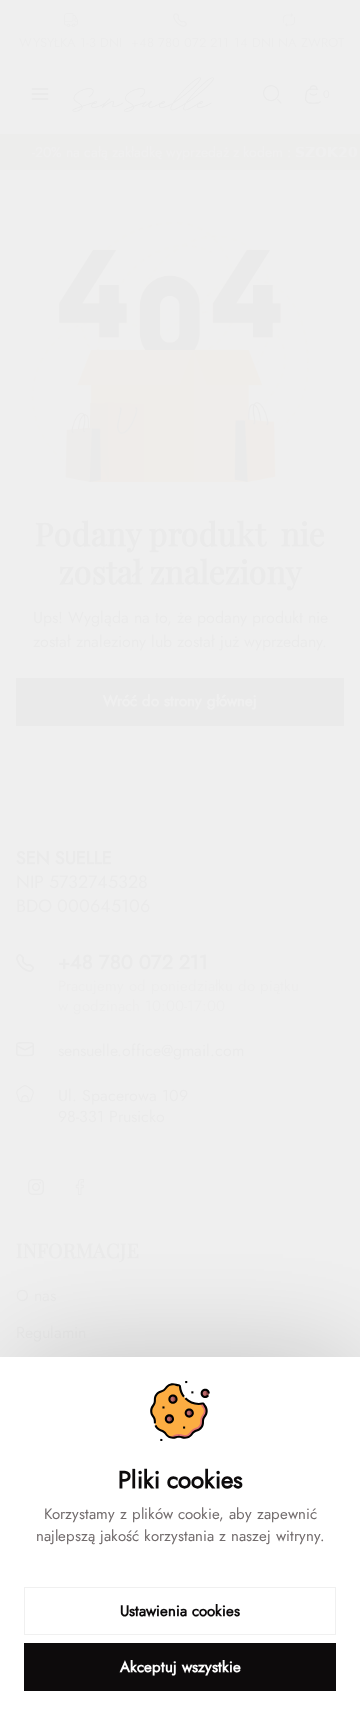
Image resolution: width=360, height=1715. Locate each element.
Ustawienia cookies (180, 1611)
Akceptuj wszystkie (180, 1667)
